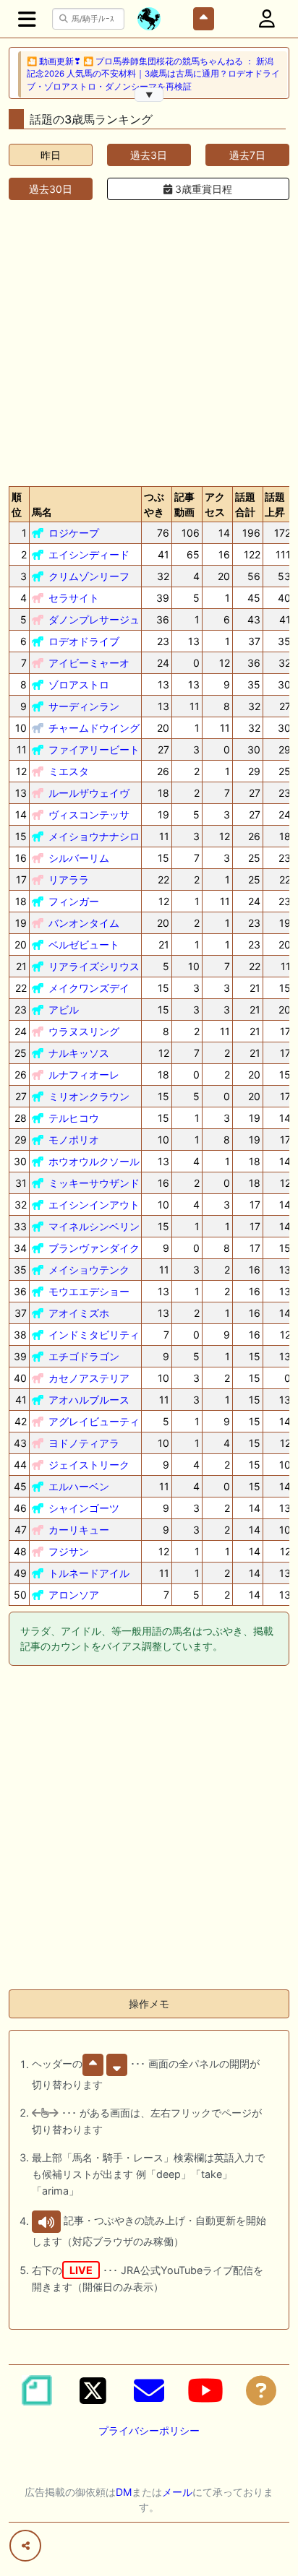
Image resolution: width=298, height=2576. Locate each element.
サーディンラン (84, 706)
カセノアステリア (89, 1378)
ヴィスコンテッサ (89, 814)
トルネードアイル (89, 1573)
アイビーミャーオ (89, 663)
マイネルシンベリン (94, 1226)
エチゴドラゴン (84, 1356)
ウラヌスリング (84, 1031)
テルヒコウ (74, 1118)
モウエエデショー (89, 1291)
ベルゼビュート (84, 945)
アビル (64, 1010)
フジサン (69, 1551)
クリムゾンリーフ (89, 576)
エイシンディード (89, 554)
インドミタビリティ (94, 1335)
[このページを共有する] (25, 2546)
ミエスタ (69, 771)
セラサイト (74, 598)
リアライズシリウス (94, 966)
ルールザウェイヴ (89, 793)
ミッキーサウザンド (94, 1183)
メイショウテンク (89, 1270)
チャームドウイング (94, 728)
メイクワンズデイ (89, 988)
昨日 (51, 155)
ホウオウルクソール (94, 1161)
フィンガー (74, 901)
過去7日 (247, 155)
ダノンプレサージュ (94, 619)
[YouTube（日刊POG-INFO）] (205, 2390)
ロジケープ (74, 533)
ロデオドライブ (84, 641)
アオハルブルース (89, 1400)
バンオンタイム (84, 923)
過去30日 (51, 189)
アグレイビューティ (94, 1421)
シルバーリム (79, 858)
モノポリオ (74, 1140)
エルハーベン (79, 1486)
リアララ (69, 879)
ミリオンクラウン (89, 1096)
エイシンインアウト (94, 1205)
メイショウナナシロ (94, 836)
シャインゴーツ (84, 1508)
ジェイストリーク (89, 1465)
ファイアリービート (94, 749)
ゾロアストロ (79, 684)
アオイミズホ (79, 1313)
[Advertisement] (149, 340)
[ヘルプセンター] (261, 2390)
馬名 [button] (42, 512)
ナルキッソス (79, 1053)
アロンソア (74, 1595)
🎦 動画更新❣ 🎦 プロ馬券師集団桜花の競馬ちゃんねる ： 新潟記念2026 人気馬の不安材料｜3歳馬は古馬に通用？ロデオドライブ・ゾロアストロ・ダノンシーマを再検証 (153, 74)
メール (177, 2492)
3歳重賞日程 (202, 189)
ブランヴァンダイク (94, 1248)
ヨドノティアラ (84, 1443)
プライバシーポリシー (149, 2430)
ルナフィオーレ (84, 1075)
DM (124, 2492)
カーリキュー (79, 1530)
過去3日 (149, 155)
